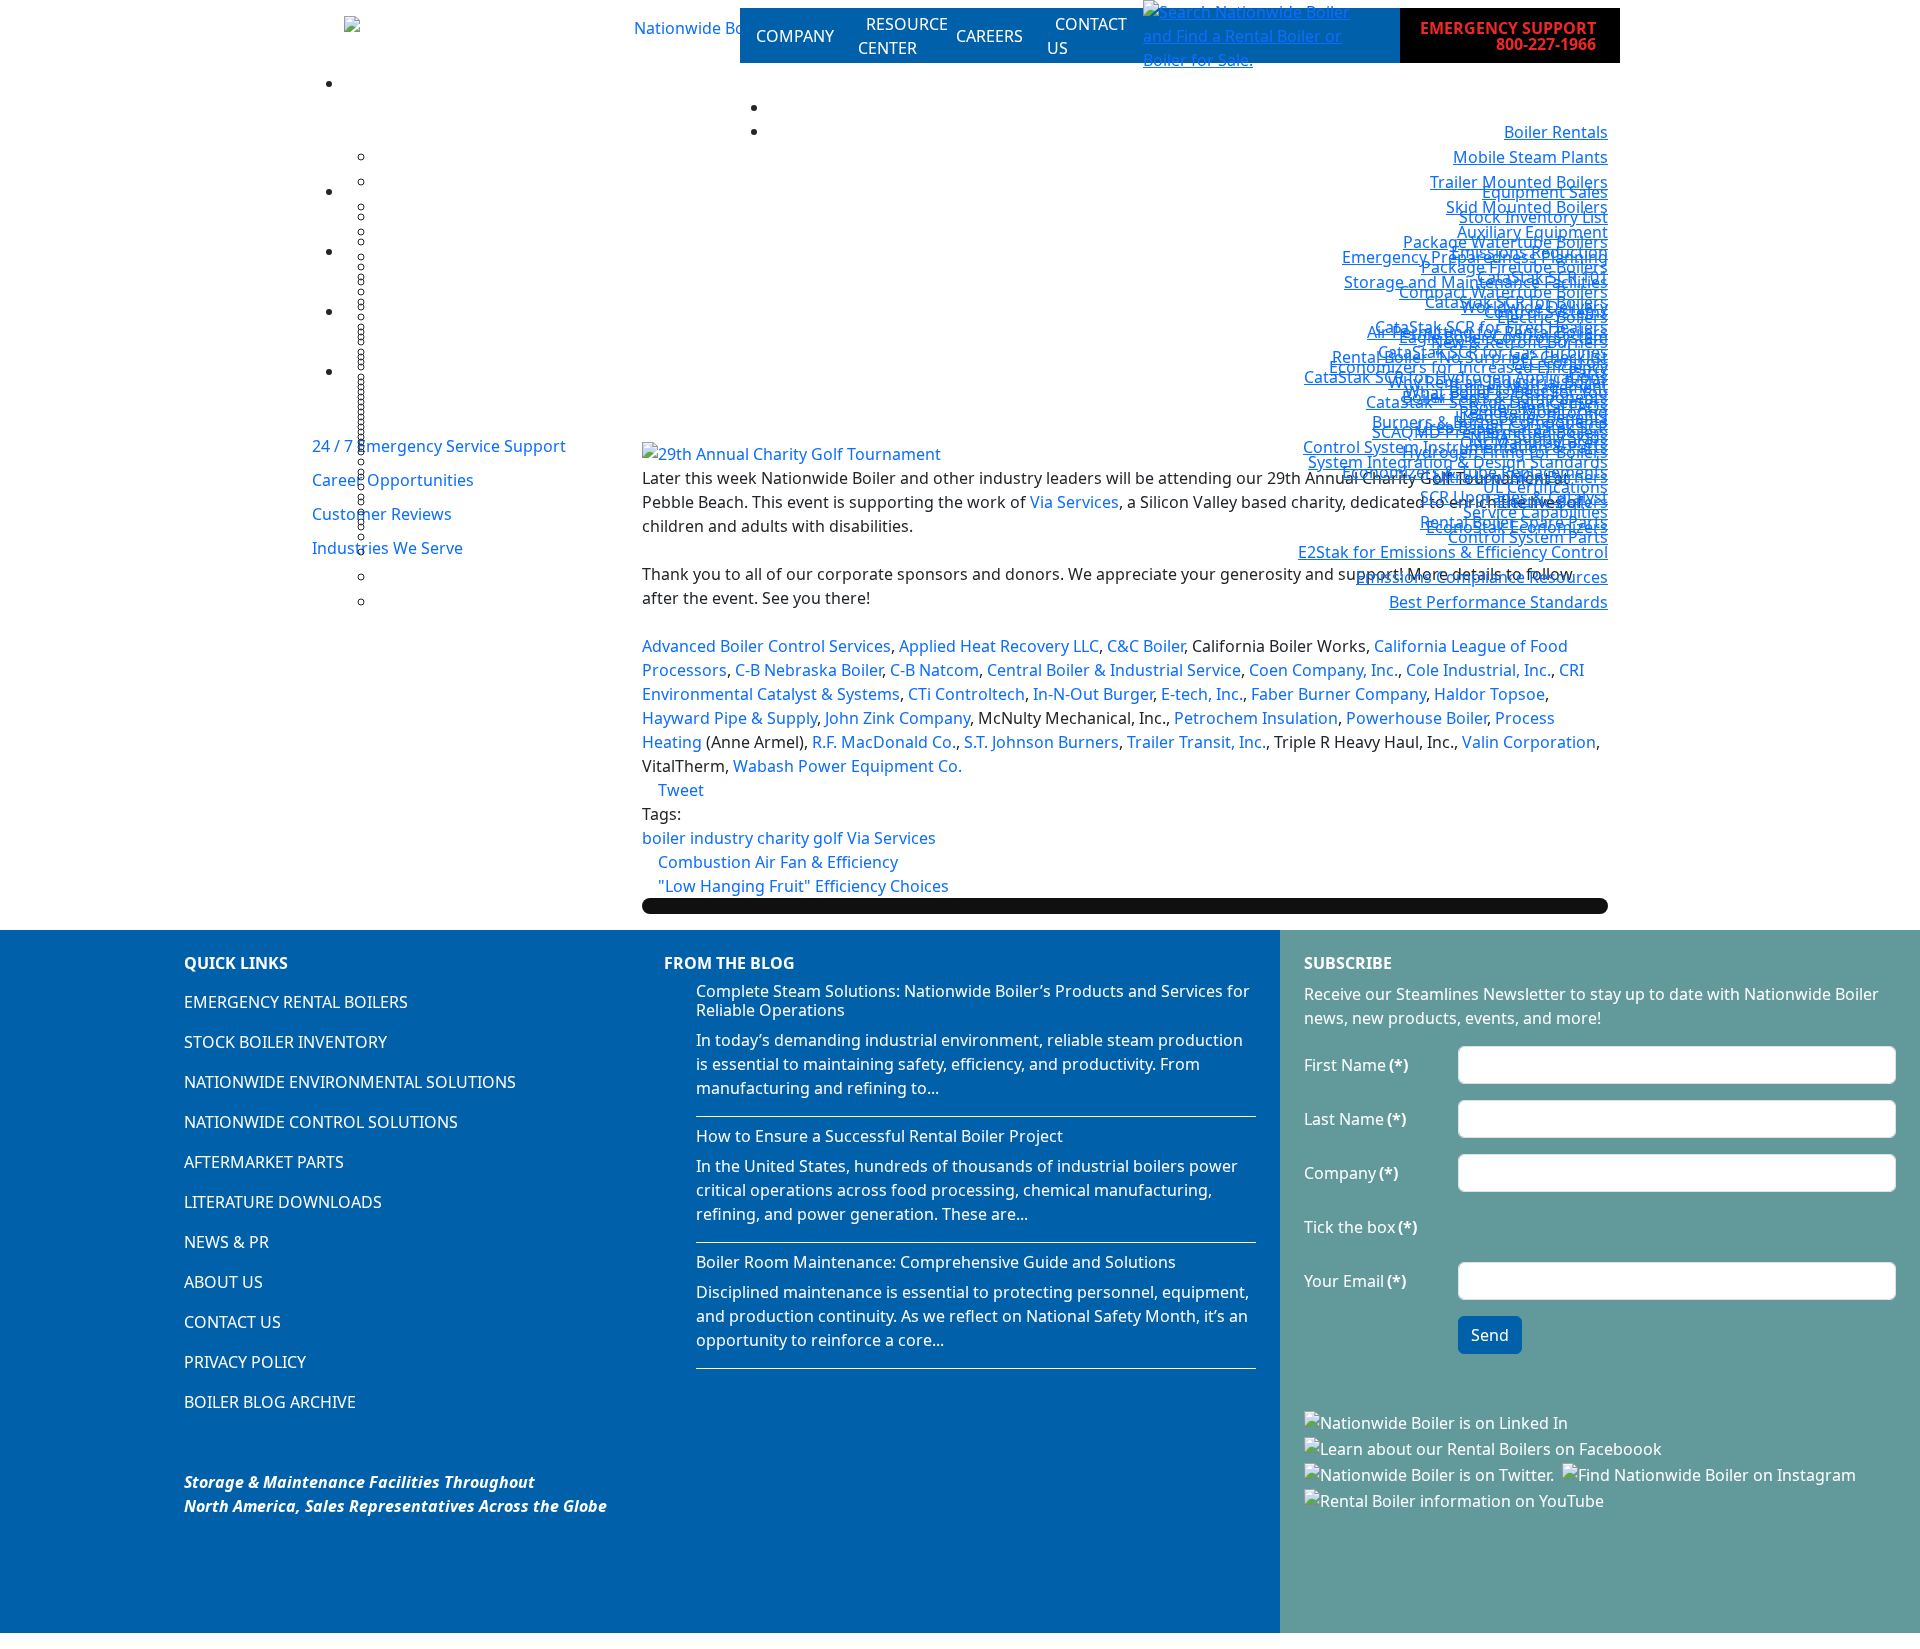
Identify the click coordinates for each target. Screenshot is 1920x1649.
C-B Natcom (934, 670)
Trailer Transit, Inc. (1196, 742)
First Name (1356, 1065)
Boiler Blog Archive (270, 1402)
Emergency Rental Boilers (296, 1002)
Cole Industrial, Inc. (1478, 670)
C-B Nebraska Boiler (808, 670)
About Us (223, 1282)
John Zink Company (897, 718)
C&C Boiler (1145, 646)
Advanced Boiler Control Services (766, 646)
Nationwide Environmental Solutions (350, 1082)
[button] (1255, 36)
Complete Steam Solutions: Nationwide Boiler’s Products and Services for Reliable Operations (973, 1000)
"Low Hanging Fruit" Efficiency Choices (801, 886)
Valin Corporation (1529, 742)
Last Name (1355, 1119)
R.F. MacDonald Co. (884, 742)
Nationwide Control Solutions (321, 1122)
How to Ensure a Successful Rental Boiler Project (879, 1136)
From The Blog (729, 963)
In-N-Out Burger (1093, 694)
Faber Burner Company (1338, 694)
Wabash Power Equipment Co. (847, 766)
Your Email (1355, 1281)
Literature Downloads (283, 1202)
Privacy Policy (245, 1362)
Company (1351, 1173)
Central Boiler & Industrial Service (1114, 670)
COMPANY (795, 36)
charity (783, 838)
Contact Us (232, 1322)
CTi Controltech (966, 694)
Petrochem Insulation (1256, 718)
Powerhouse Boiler (1416, 718)
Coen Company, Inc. (1323, 670)
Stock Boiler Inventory (285, 1042)
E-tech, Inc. (1202, 694)
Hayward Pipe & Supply (729, 718)
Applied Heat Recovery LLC (999, 646)
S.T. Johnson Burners (1041, 742)
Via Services (891, 838)
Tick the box (1360, 1227)
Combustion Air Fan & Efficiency (776, 862)
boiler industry (697, 838)
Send (1490, 1335)
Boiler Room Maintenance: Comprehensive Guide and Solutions (936, 1262)
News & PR (226, 1242)
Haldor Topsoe (1489, 694)
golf (828, 838)
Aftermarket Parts (264, 1162)
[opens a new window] (1438, 1422)
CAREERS (989, 36)
